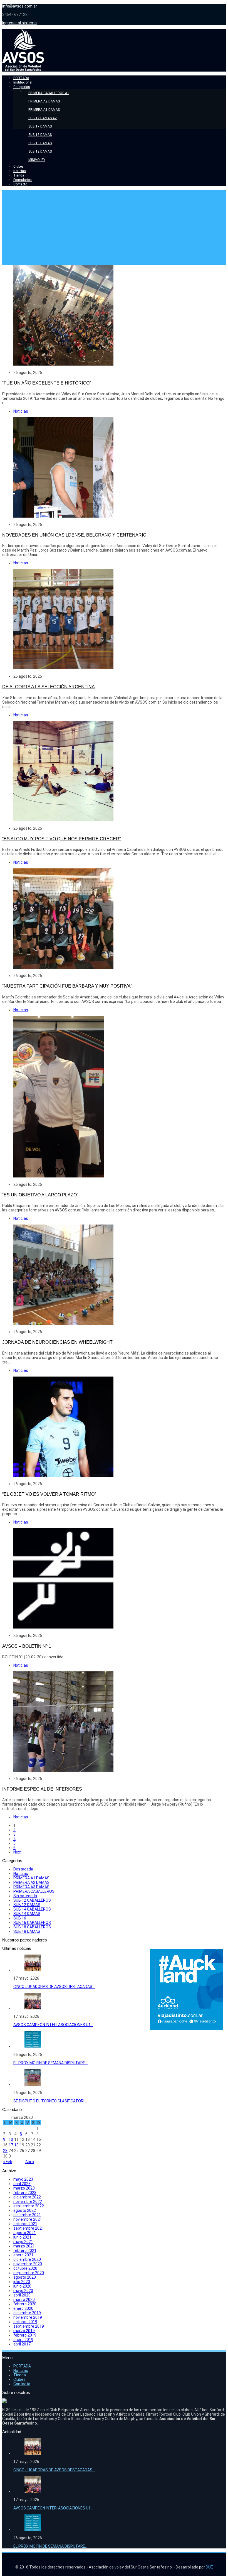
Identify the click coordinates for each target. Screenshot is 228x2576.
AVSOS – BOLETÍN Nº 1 (27, 1646)
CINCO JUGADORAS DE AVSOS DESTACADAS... (54, 1987)
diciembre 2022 (27, 2197)
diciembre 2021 (27, 2215)
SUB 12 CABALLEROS (32, 1900)
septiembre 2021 (29, 2228)
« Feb (8, 2162)
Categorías (22, 87)
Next (18, 1852)
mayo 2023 (23, 2179)
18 (16, 2145)
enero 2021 (23, 2255)
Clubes (18, 166)
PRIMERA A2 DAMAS (31, 1882)
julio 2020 (22, 2282)
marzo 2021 (24, 2246)
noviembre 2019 (28, 2317)
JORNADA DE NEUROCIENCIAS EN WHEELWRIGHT (57, 1342)
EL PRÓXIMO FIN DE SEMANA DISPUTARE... (50, 2063)
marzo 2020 (24, 2300)
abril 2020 (22, 2295)
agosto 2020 (25, 2277)
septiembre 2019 (29, 2326)
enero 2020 (23, 2308)
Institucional (23, 82)
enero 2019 (23, 2340)
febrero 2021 (25, 2251)
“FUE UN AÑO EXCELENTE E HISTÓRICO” (47, 383)
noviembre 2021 (28, 2219)
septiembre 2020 (29, 2273)
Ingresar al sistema (19, 23)
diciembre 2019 (27, 2313)
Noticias (20, 171)
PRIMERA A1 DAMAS (31, 1878)
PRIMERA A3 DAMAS (31, 1887)
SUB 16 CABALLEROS (32, 1923)
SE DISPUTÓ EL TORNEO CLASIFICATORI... (50, 2101)
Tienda (19, 175)
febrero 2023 (25, 2193)
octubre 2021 (25, 2224)
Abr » (30, 2162)
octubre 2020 (25, 2268)
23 (5, 2151)
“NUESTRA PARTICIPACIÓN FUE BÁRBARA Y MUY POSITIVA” (67, 986)
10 (11, 2139)
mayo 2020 (23, 2291)
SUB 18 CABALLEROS (32, 1927)
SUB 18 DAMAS (27, 1931)
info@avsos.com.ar (20, 6)
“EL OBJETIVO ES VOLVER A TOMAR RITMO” (49, 1494)
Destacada (23, 1869)
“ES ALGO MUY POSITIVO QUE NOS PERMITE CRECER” (61, 839)
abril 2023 (22, 2184)
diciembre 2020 (27, 2259)
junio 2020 (22, 2286)
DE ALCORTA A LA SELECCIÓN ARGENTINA (49, 687)
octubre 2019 (25, 2322)
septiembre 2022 (29, 2206)
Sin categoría (25, 1896)
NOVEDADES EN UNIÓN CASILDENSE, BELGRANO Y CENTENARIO (74, 535)
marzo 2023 (24, 2188)
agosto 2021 (25, 2233)
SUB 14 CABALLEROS (32, 1909)
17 (11, 2145)
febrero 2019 (25, 2335)
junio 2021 (22, 2237)
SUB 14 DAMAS (27, 1914)
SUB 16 (20, 1918)
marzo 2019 (24, 2331)
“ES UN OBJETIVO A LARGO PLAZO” (40, 1195)
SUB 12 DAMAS (27, 1905)
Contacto (20, 184)
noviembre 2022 (28, 2202)
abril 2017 (22, 2344)
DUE (209, 2567)
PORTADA (21, 78)
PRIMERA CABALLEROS (34, 1891)
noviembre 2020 (28, 2264)
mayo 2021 (23, 2242)
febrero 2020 (25, 2304)
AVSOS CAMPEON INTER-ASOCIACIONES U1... (53, 2025)
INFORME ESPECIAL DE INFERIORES (42, 1789)
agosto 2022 (25, 2210)
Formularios (23, 180)
